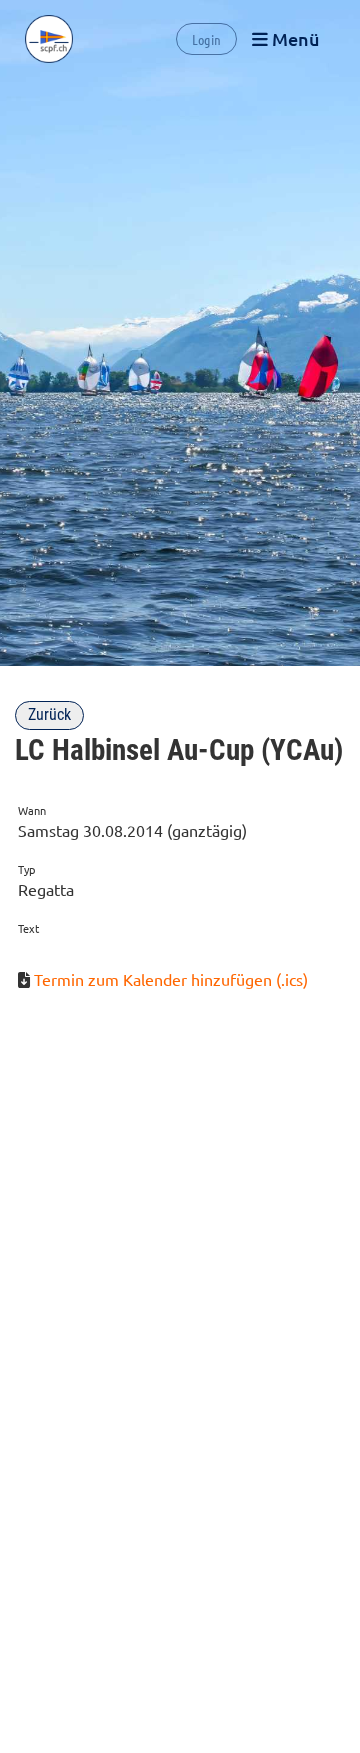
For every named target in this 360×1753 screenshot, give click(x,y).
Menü (294, 38)
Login (206, 39)
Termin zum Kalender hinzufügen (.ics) (171, 979)
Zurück (49, 714)
